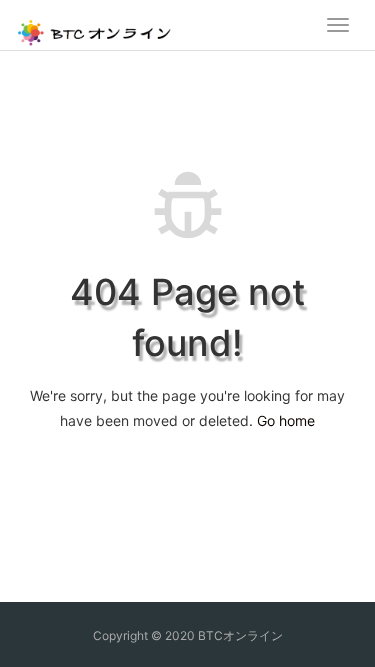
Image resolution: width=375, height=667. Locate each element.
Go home (286, 420)
